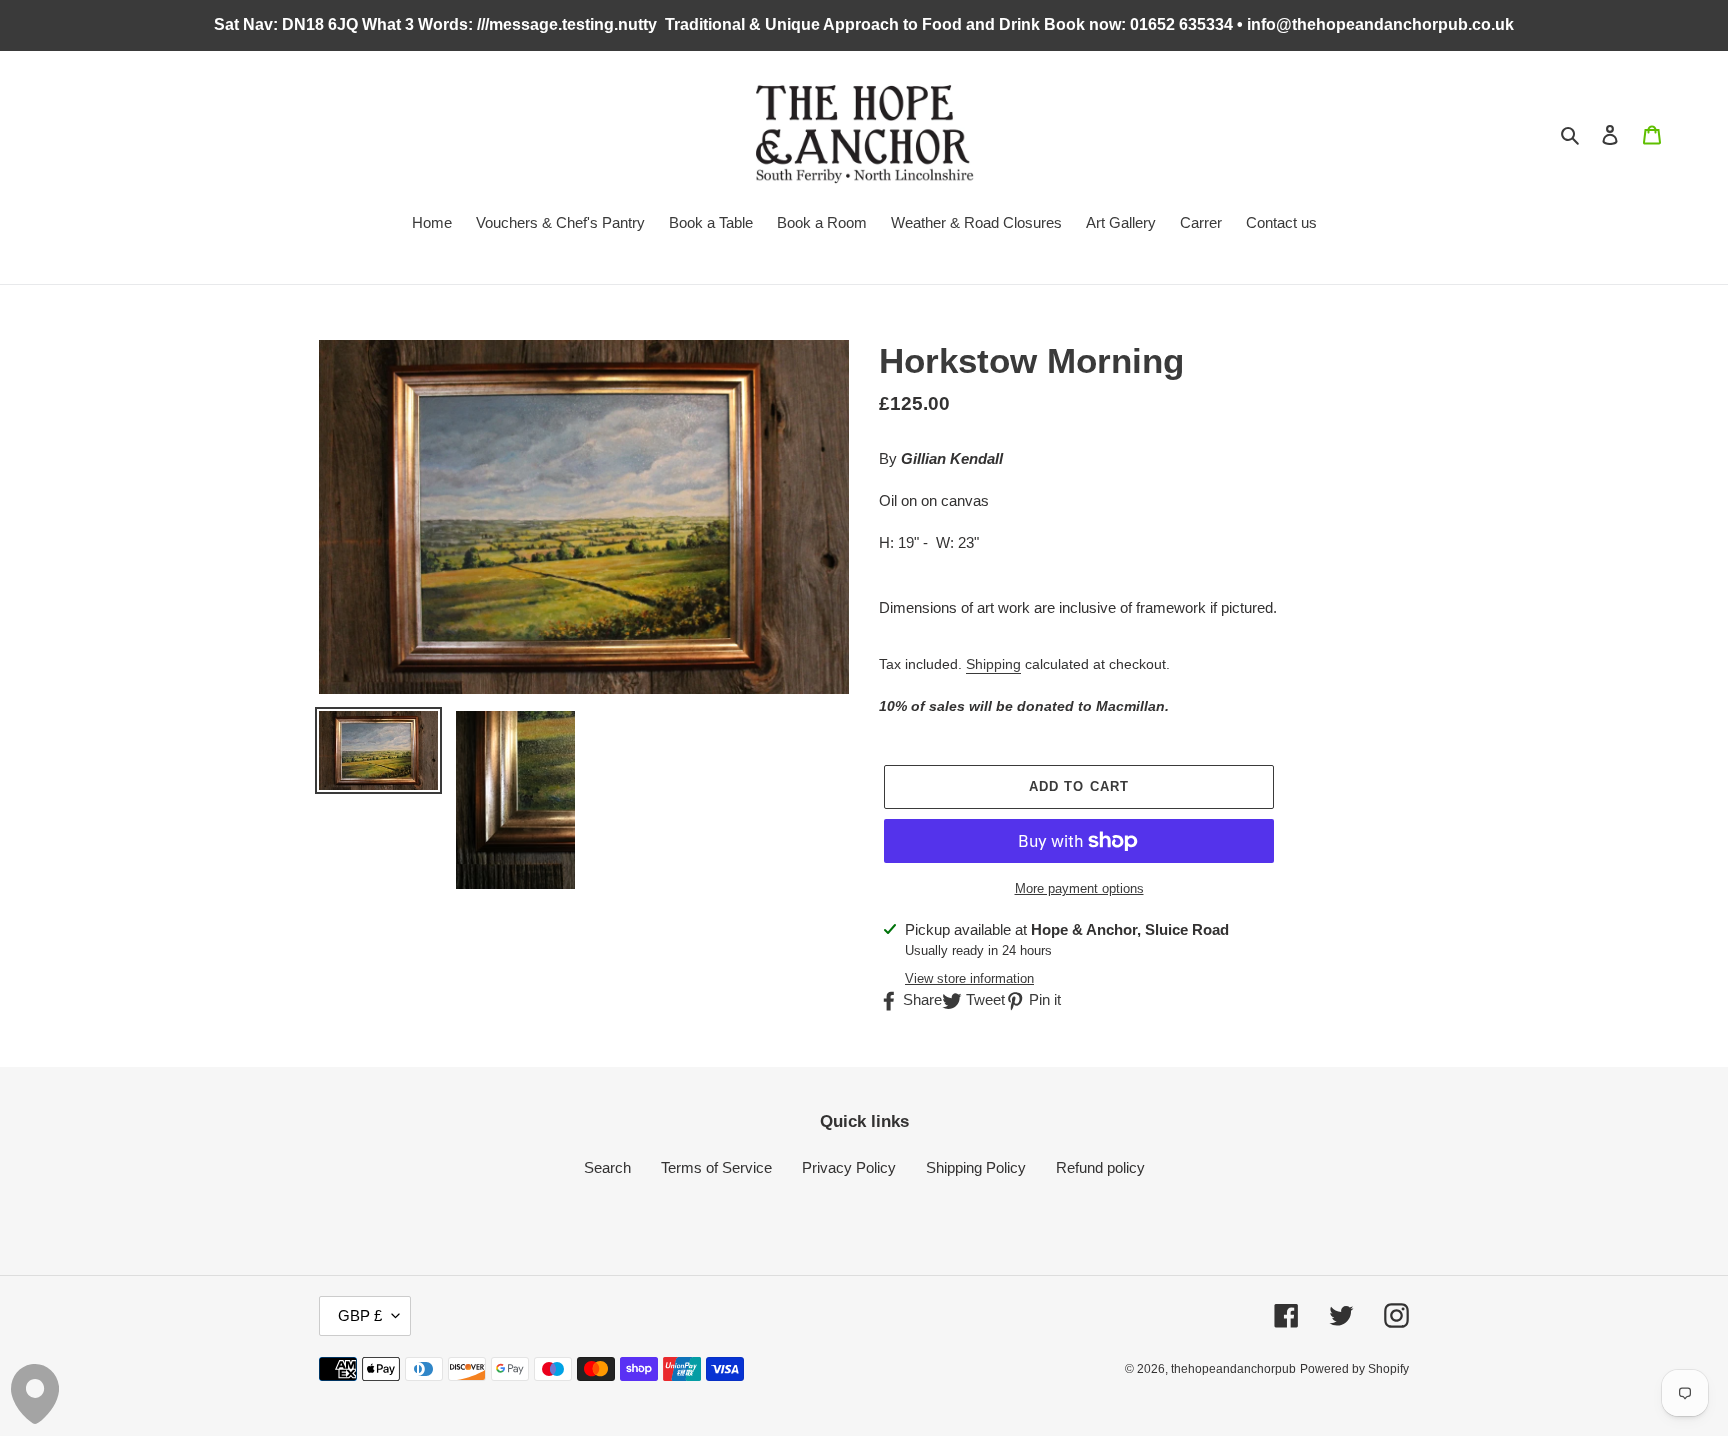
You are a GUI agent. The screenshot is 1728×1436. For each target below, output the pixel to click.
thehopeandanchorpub (1233, 1369)
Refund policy (1100, 1167)
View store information (969, 978)
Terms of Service (716, 1167)
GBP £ (360, 1315)
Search (607, 1167)
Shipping (993, 664)
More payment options (1079, 888)
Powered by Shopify (1354, 1369)
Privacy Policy (849, 1167)
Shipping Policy (976, 1167)
